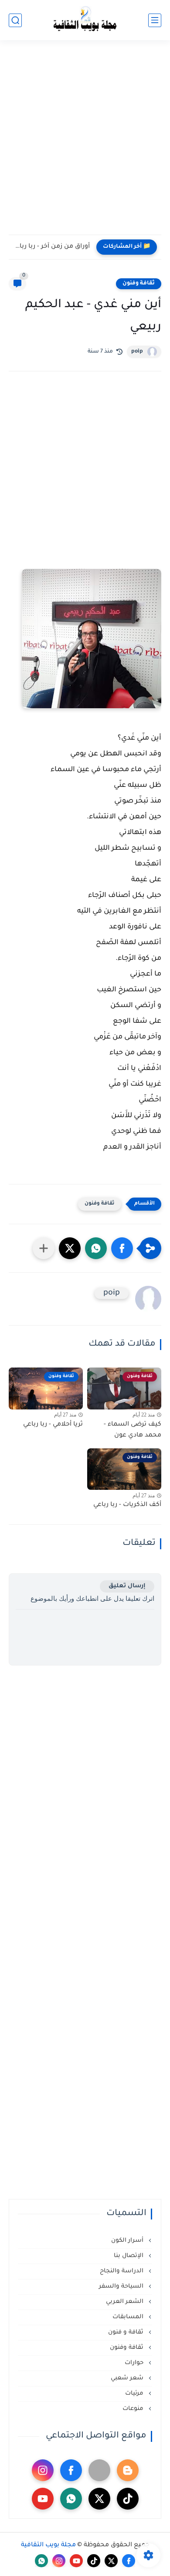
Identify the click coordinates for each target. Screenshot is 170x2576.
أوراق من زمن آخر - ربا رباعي (51, 247)
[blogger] (128, 2470)
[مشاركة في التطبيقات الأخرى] (44, 1248)
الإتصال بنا (129, 2256)
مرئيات (135, 2394)
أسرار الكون (128, 2241)
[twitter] (99, 2499)
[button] (122, 1248)
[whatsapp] (71, 2499)
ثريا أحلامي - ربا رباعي (53, 1425)
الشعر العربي (126, 2302)
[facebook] (71, 2470)
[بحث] (15, 20)
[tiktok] (128, 2499)
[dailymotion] (99, 2470)
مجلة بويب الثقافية (48, 2545)
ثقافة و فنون (127, 2332)
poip (137, 352)
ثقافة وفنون (139, 284)
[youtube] (43, 2499)
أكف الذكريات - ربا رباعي (127, 1505)
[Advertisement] (85, 143)
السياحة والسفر (122, 2287)
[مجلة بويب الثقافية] (85, 20)
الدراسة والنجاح (122, 2271)
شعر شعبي (128, 2378)
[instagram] (43, 2470)
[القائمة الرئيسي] (155, 20)
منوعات (134, 2409)
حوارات (135, 2363)
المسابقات (129, 2317)
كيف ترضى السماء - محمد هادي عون (133, 1430)
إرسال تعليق (127, 1586)
